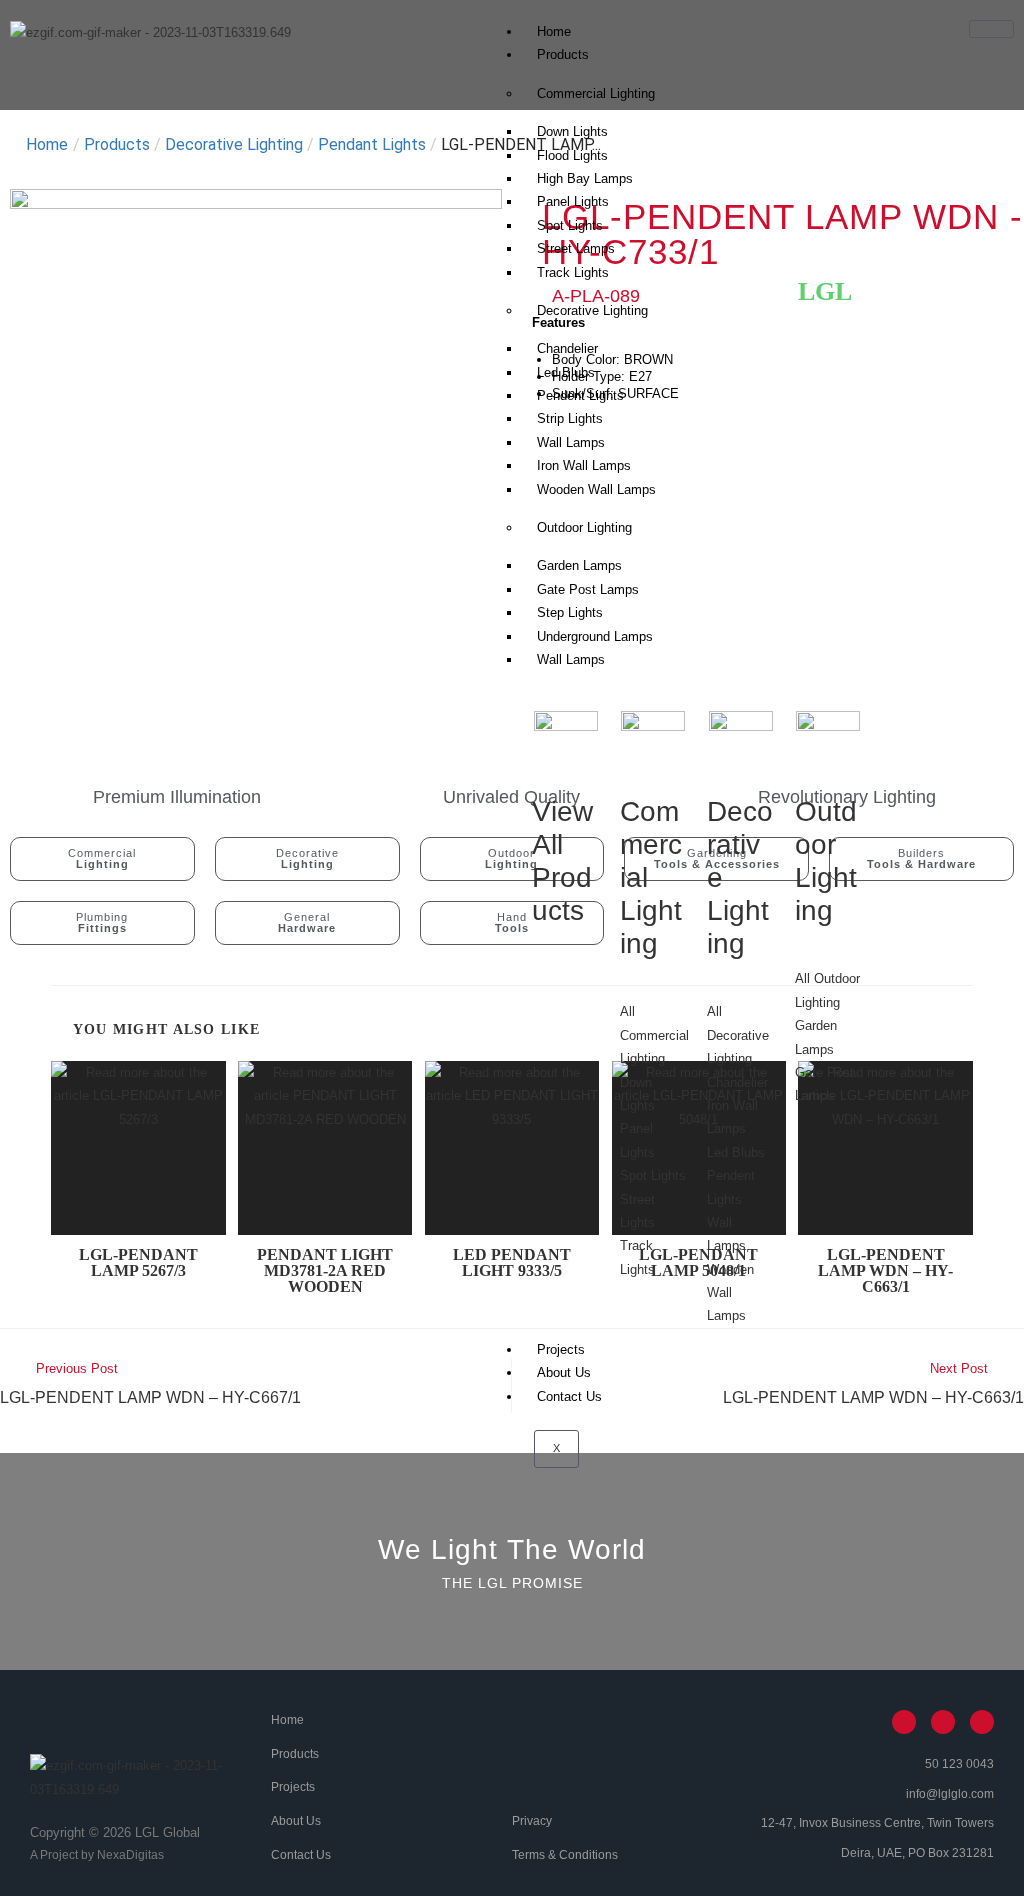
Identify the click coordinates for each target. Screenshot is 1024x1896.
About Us (564, 1372)
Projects (561, 1349)
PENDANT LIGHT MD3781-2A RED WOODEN (325, 1271)
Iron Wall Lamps (584, 465)
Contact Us (569, 1396)
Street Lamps (576, 248)
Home (554, 31)
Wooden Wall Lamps (596, 489)
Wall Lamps (571, 659)
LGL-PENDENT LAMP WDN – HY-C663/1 (885, 1271)
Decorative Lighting (592, 310)
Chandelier (567, 348)
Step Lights (570, 612)
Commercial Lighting (596, 93)
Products (563, 54)
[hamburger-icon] (991, 29)
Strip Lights (570, 418)
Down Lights (572, 131)
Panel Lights (573, 201)
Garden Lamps (579, 565)
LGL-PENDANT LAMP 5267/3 (138, 1263)
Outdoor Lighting (584, 527)
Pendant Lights (372, 144)
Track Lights (573, 272)
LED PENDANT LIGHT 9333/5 (512, 1263)
